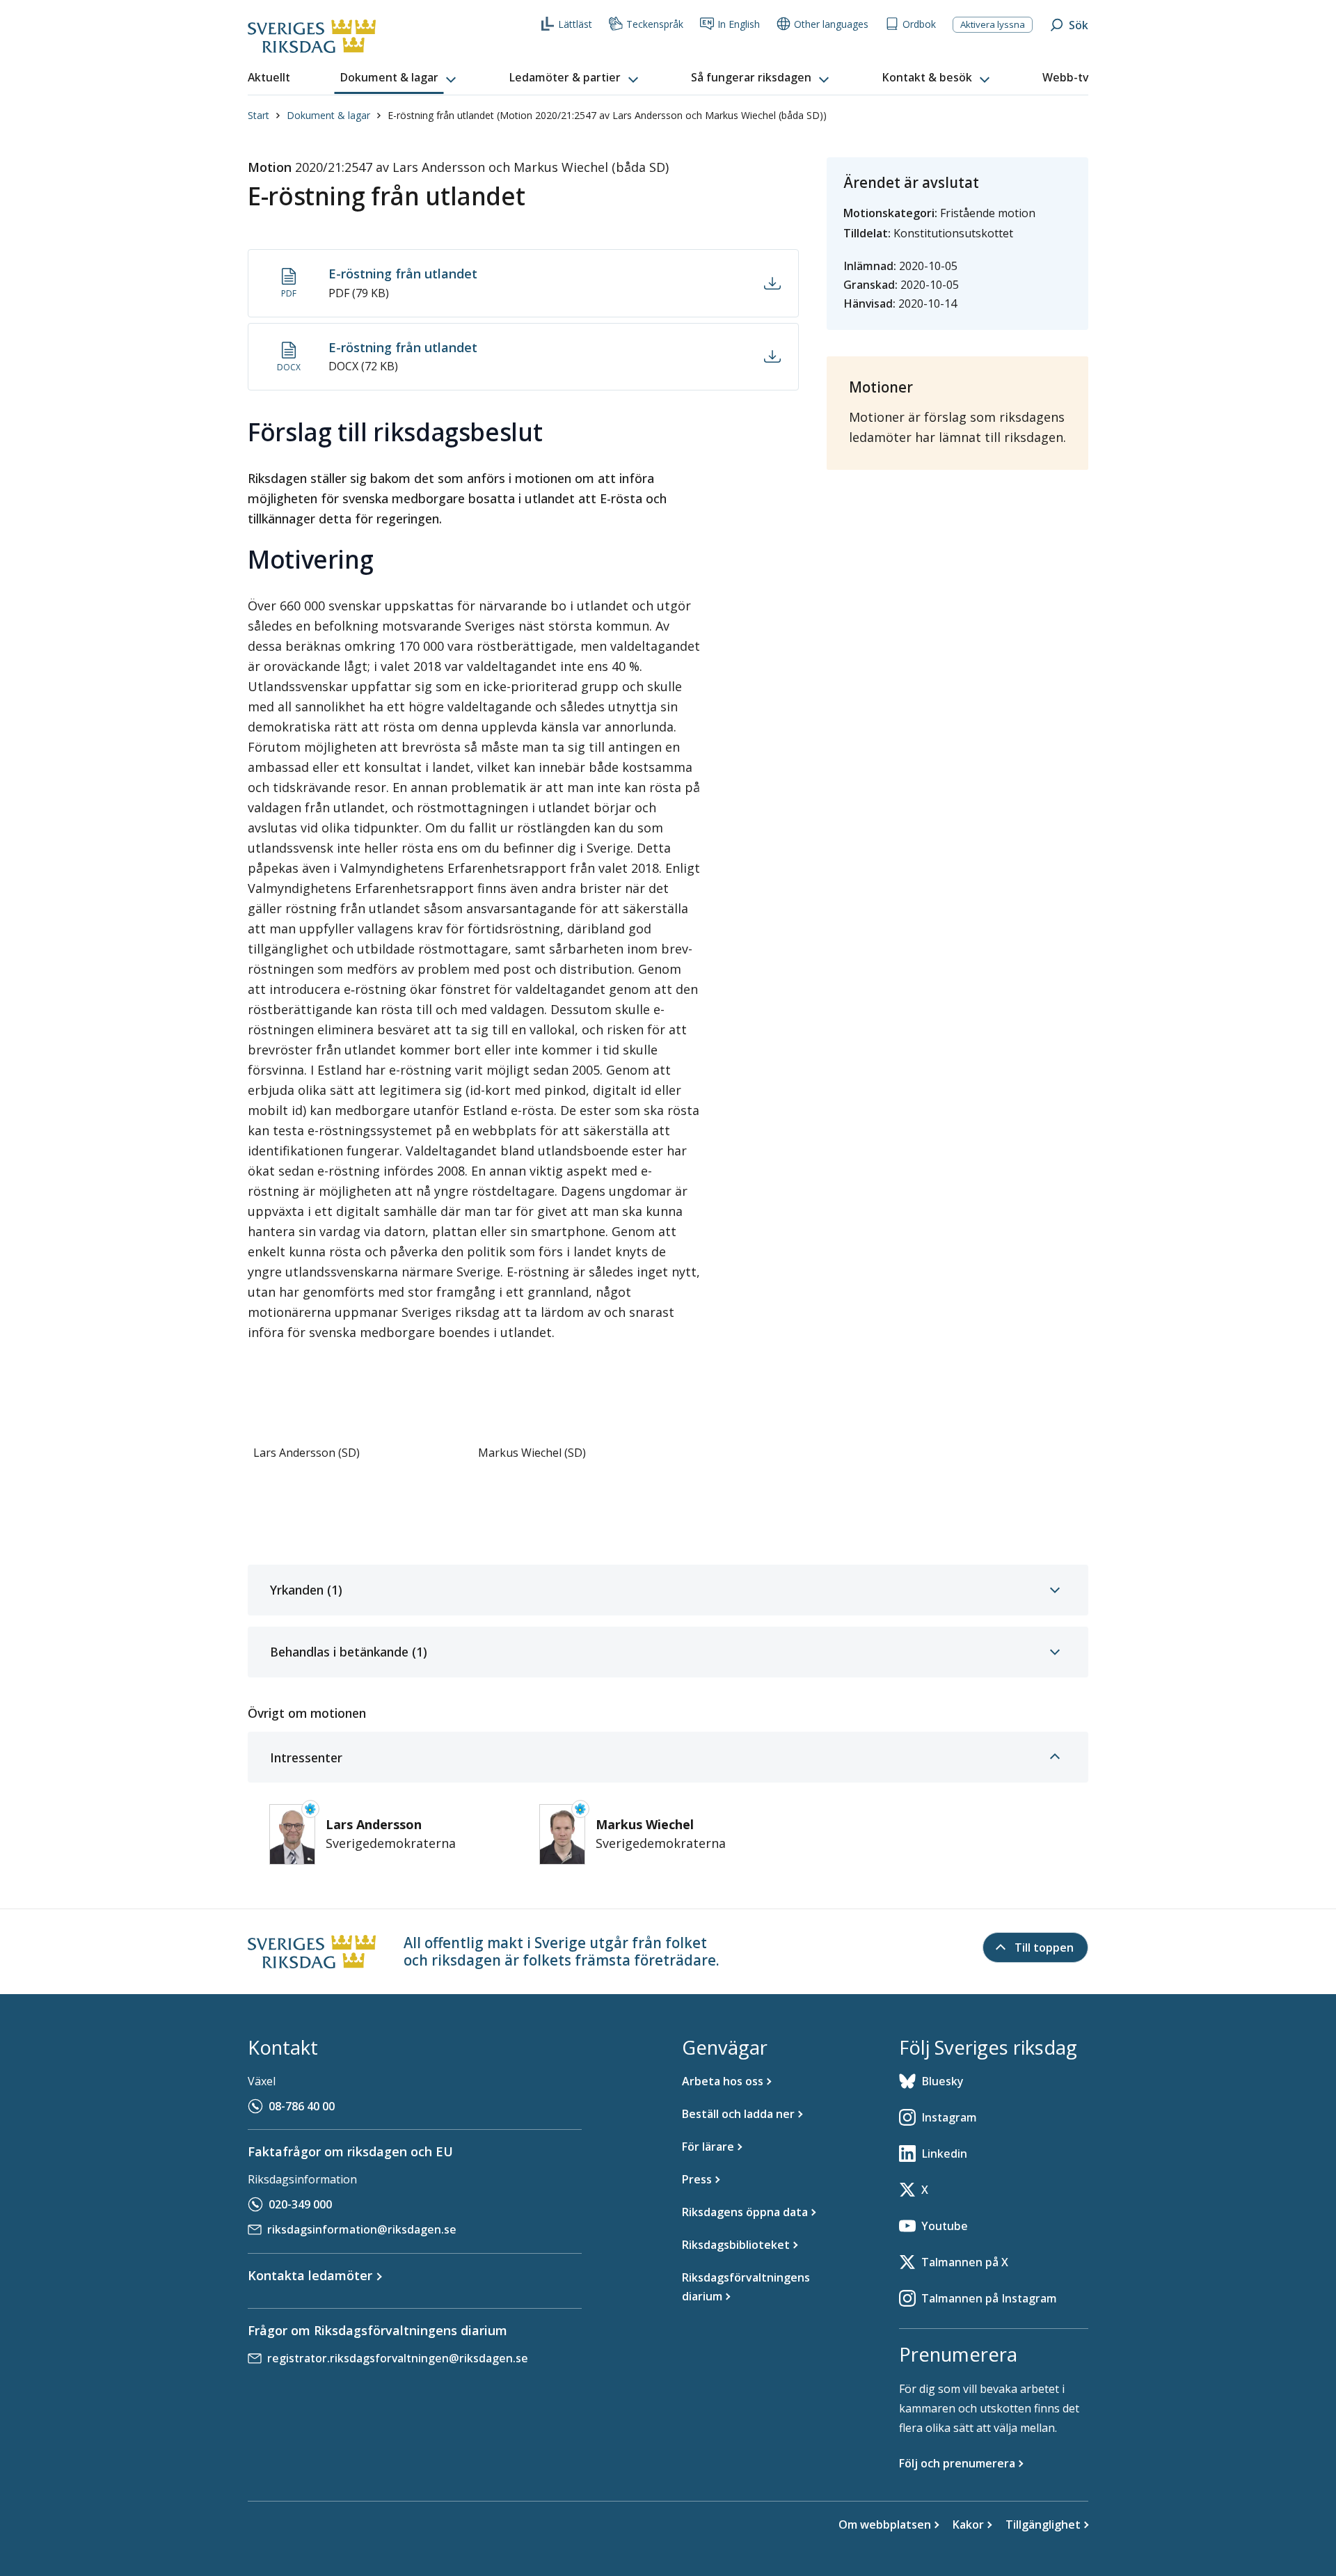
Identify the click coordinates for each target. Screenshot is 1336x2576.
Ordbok (919, 24)
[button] (399, 78)
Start (259, 115)
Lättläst (575, 24)
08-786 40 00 (302, 2106)
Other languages (831, 24)
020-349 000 (300, 2204)
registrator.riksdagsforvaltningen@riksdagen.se (398, 2358)
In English (739, 24)
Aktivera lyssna (993, 24)
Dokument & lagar (328, 115)
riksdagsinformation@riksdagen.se (362, 2229)
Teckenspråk (655, 24)
